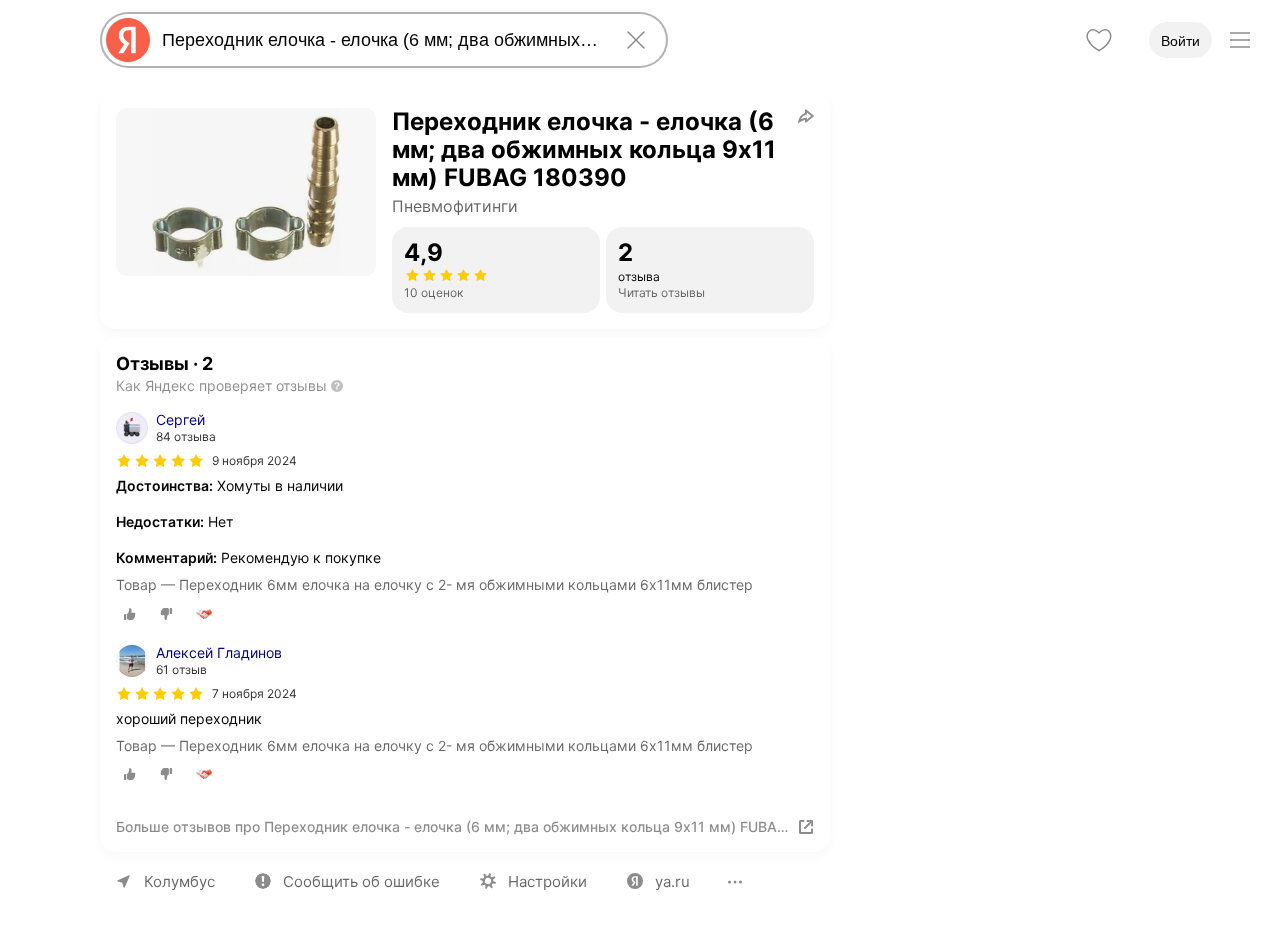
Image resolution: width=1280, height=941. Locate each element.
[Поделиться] (806, 116)
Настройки (547, 881)
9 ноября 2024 (254, 460)
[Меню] (1240, 40)
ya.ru (672, 881)
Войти (1180, 41)
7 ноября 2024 (254, 693)
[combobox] (380, 40)
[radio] (130, 614)
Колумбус (179, 881)
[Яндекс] (128, 40)
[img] (160, 461)
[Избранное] (1099, 40)
